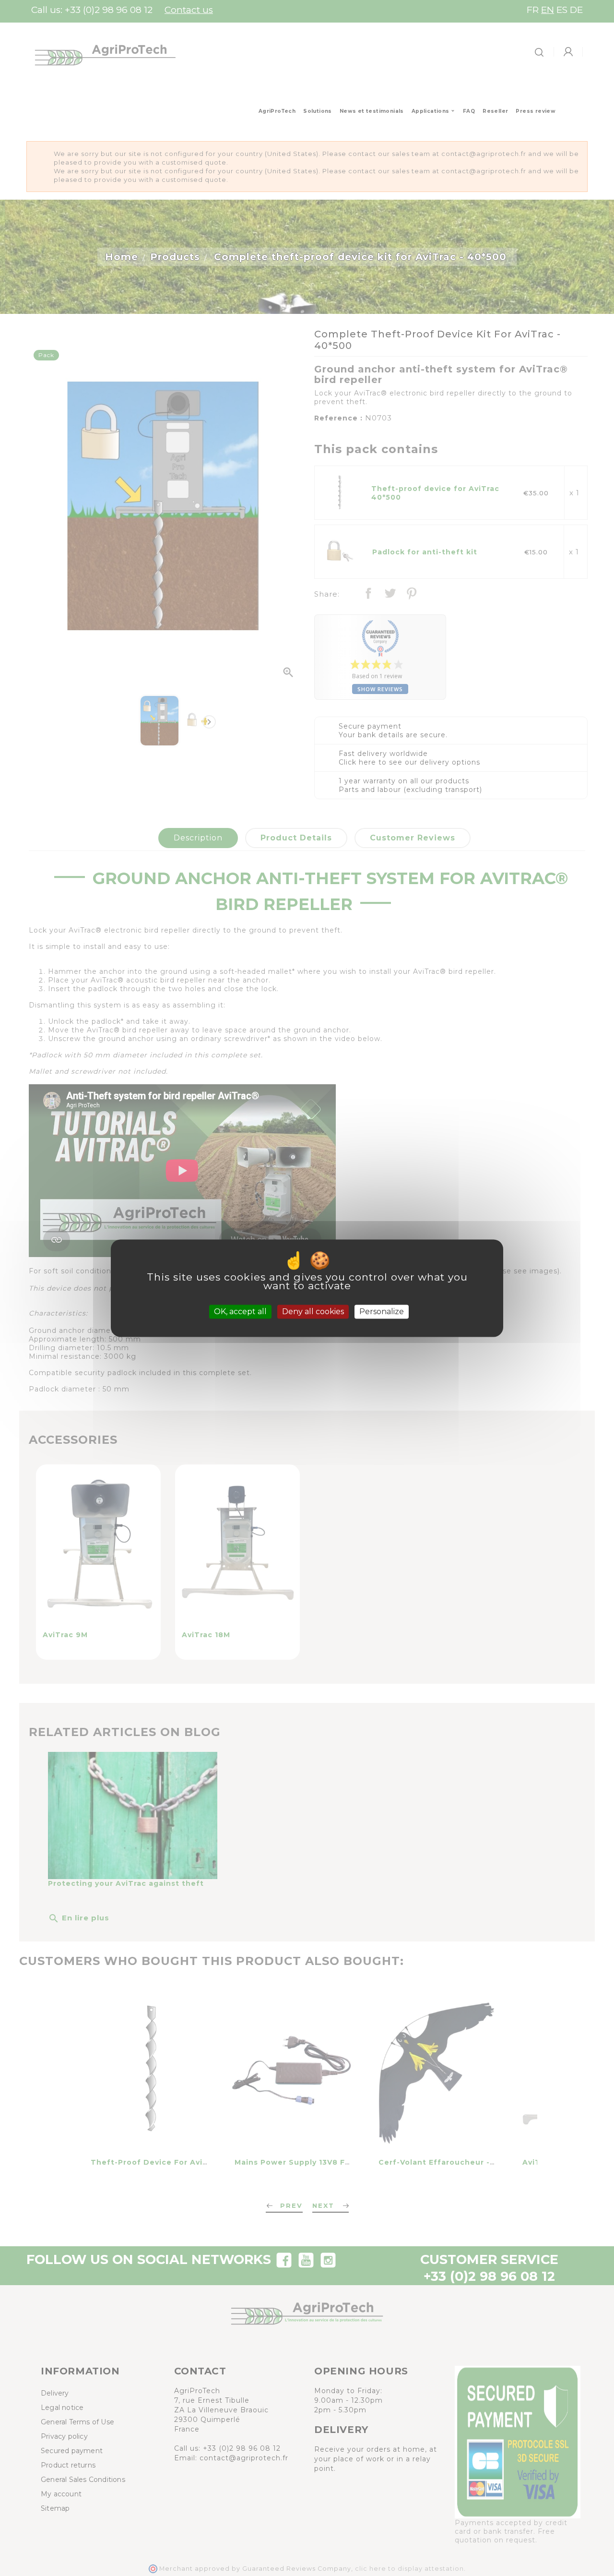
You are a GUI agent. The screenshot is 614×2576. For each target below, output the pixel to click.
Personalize (382, 1312)
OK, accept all (240, 1312)
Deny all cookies (313, 1312)
